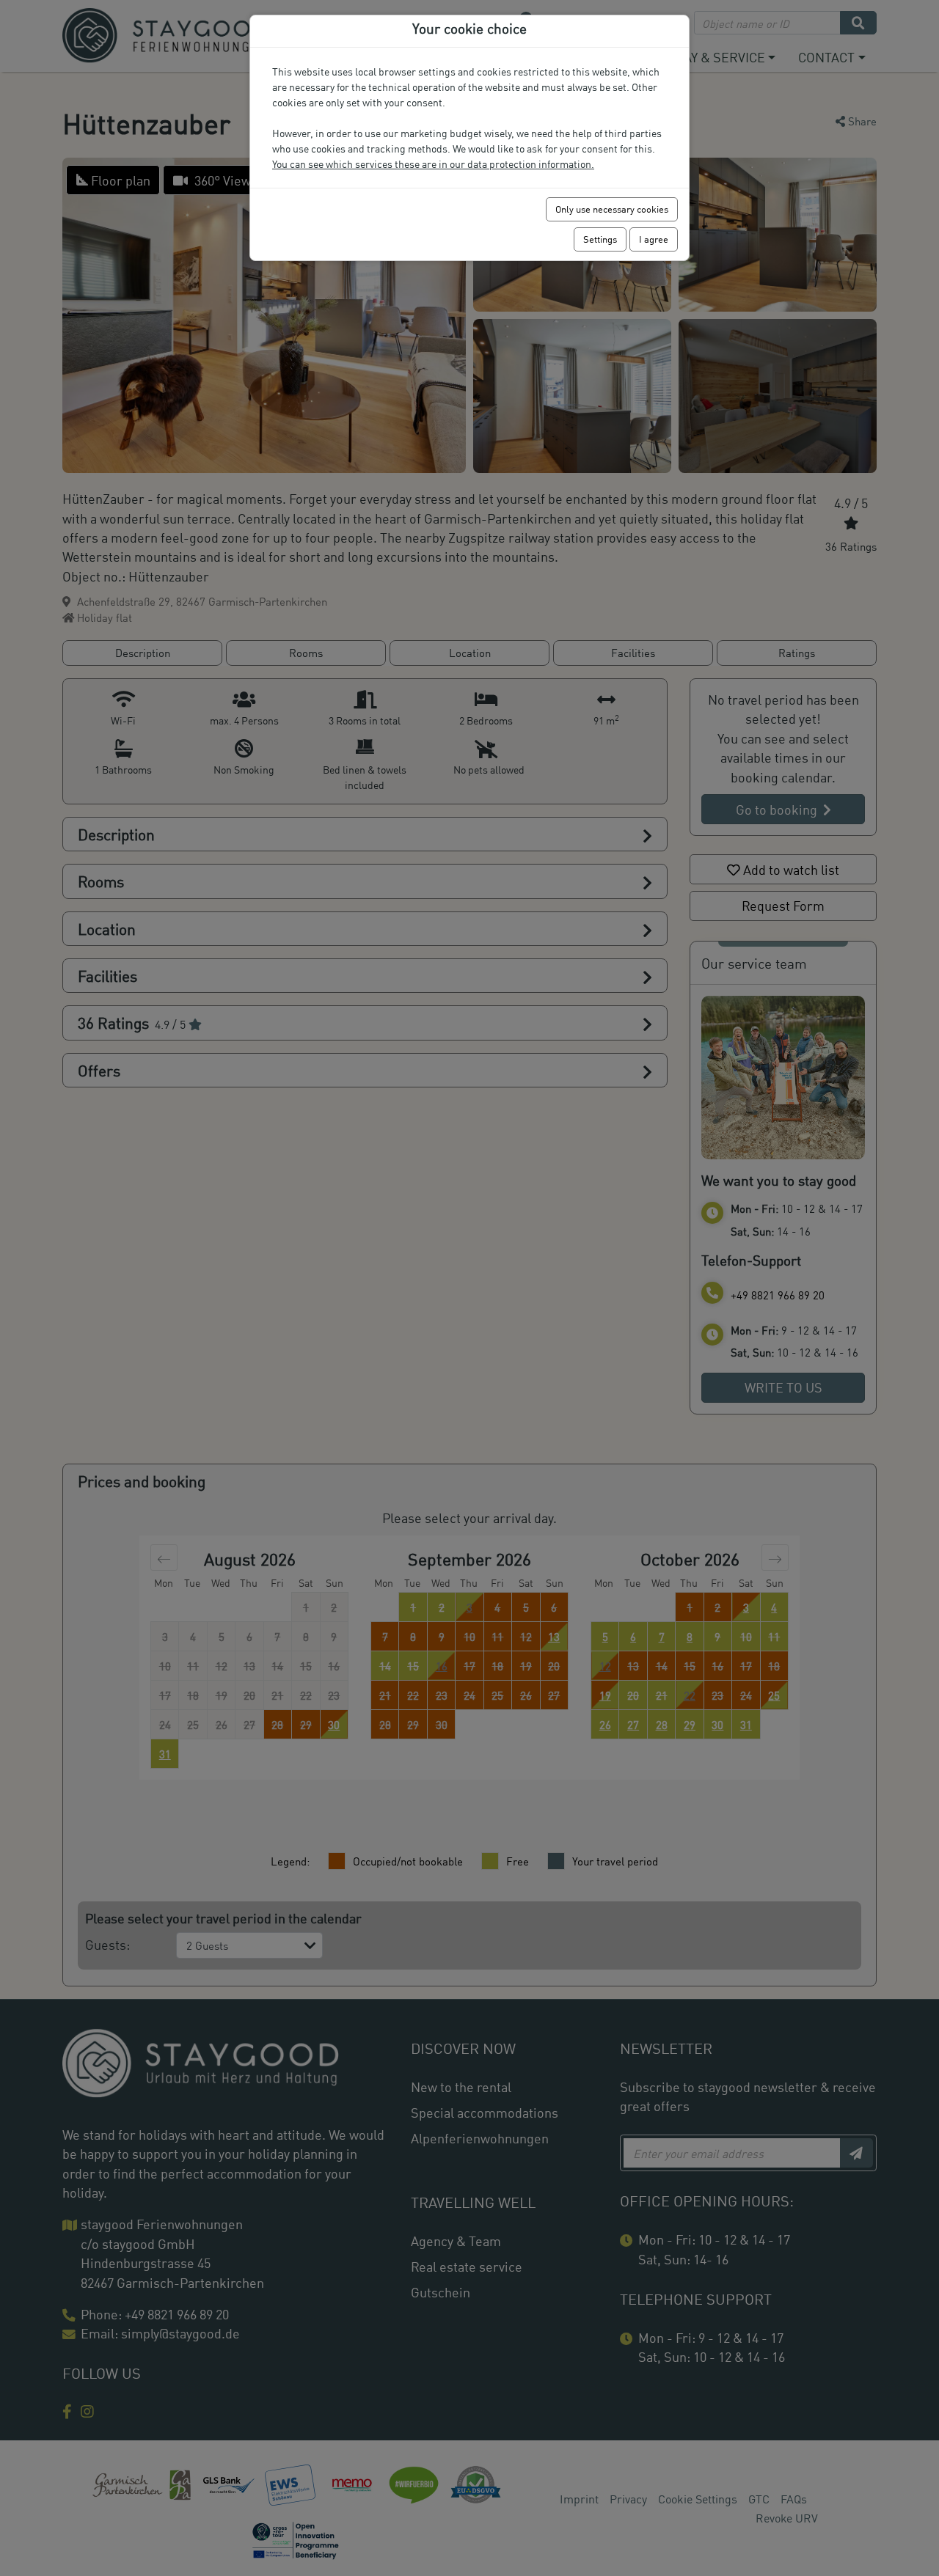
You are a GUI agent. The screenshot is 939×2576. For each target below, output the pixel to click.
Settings (600, 239)
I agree (654, 239)
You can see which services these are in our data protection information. (433, 164)
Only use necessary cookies (612, 209)
